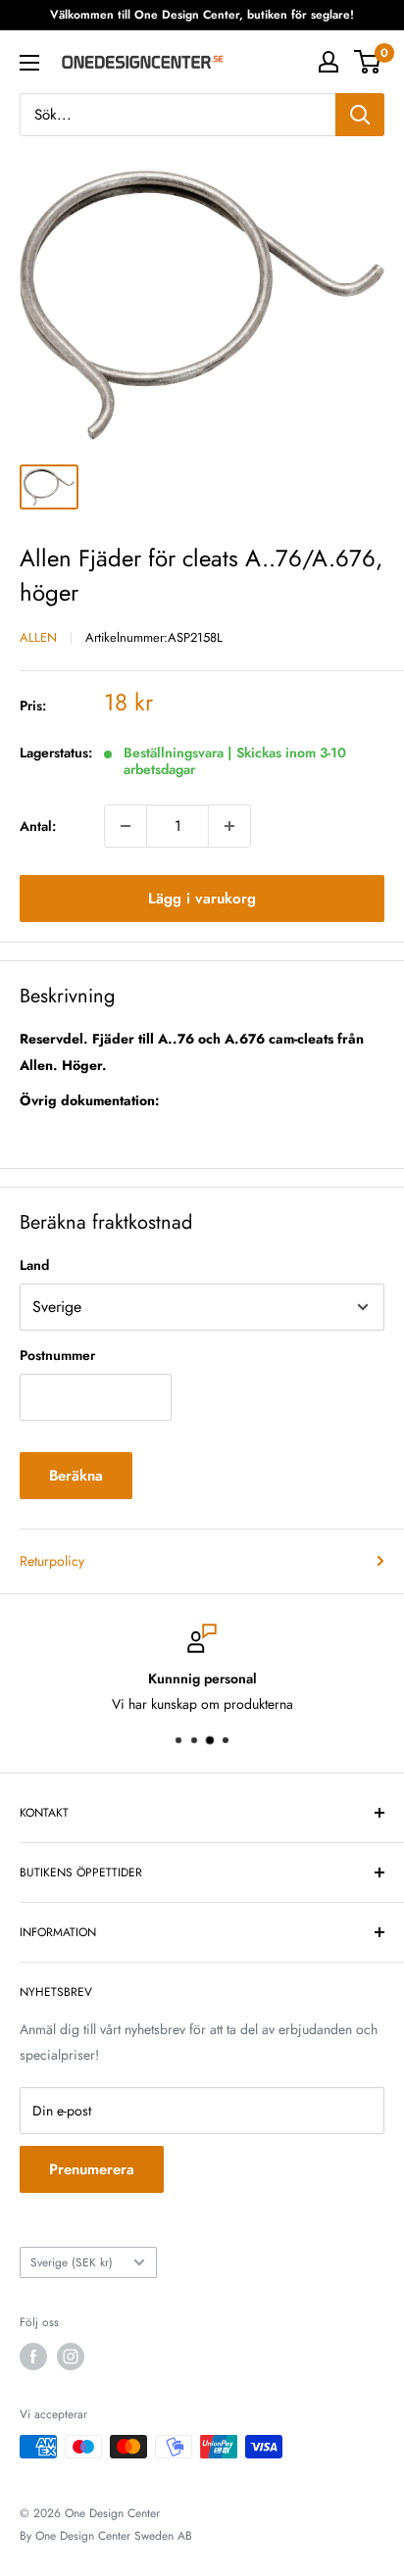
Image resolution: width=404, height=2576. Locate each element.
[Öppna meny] (29, 63)
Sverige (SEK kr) (72, 2262)
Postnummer (57, 1355)
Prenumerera (92, 2169)
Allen (38, 637)
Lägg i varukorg (202, 899)
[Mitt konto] (328, 62)
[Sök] (360, 115)
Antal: (38, 826)
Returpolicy (52, 1561)
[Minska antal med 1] (126, 826)
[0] (368, 62)
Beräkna (76, 1476)
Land (34, 1265)
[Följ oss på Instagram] (71, 2357)
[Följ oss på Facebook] (33, 2357)
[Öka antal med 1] (229, 826)
